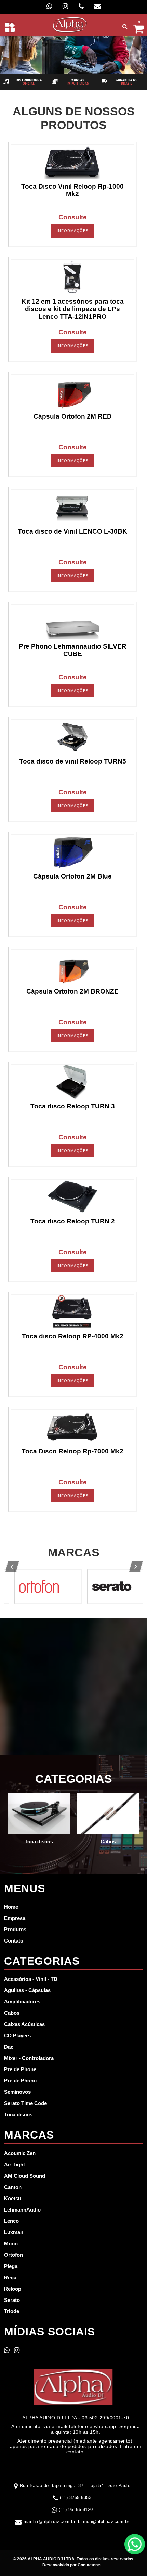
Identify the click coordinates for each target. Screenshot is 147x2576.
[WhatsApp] (49, 6)
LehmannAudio (22, 2210)
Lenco (11, 2221)
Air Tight (15, 2164)
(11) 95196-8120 (76, 2509)
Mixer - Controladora (29, 2058)
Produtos (15, 1929)
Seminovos (17, 2092)
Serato (12, 2300)
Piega (11, 2266)
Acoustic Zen (20, 2153)
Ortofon (14, 2255)
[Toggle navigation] (10, 27)
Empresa (15, 1918)
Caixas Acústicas (24, 2024)
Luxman (14, 2232)
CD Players (17, 2035)
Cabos (12, 2013)
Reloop (13, 2289)
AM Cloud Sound (25, 2176)
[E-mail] (98, 6)
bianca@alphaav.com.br (104, 2521)
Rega (10, 2277)
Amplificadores (22, 2002)
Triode (12, 2311)
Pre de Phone (20, 2069)
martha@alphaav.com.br (50, 2521)
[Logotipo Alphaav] (70, 24)
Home (11, 1907)
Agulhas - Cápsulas (27, 1990)
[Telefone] (81, 6)
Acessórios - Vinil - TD (31, 1979)
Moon (11, 2244)
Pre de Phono (20, 2081)
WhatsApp (135, 2544)
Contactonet (89, 2565)
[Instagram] (65, 6)
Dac (9, 2047)
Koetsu (13, 2198)
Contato (14, 1941)
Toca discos (18, 2114)
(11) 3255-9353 (76, 2497)
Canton (13, 2187)
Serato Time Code (25, 2103)
